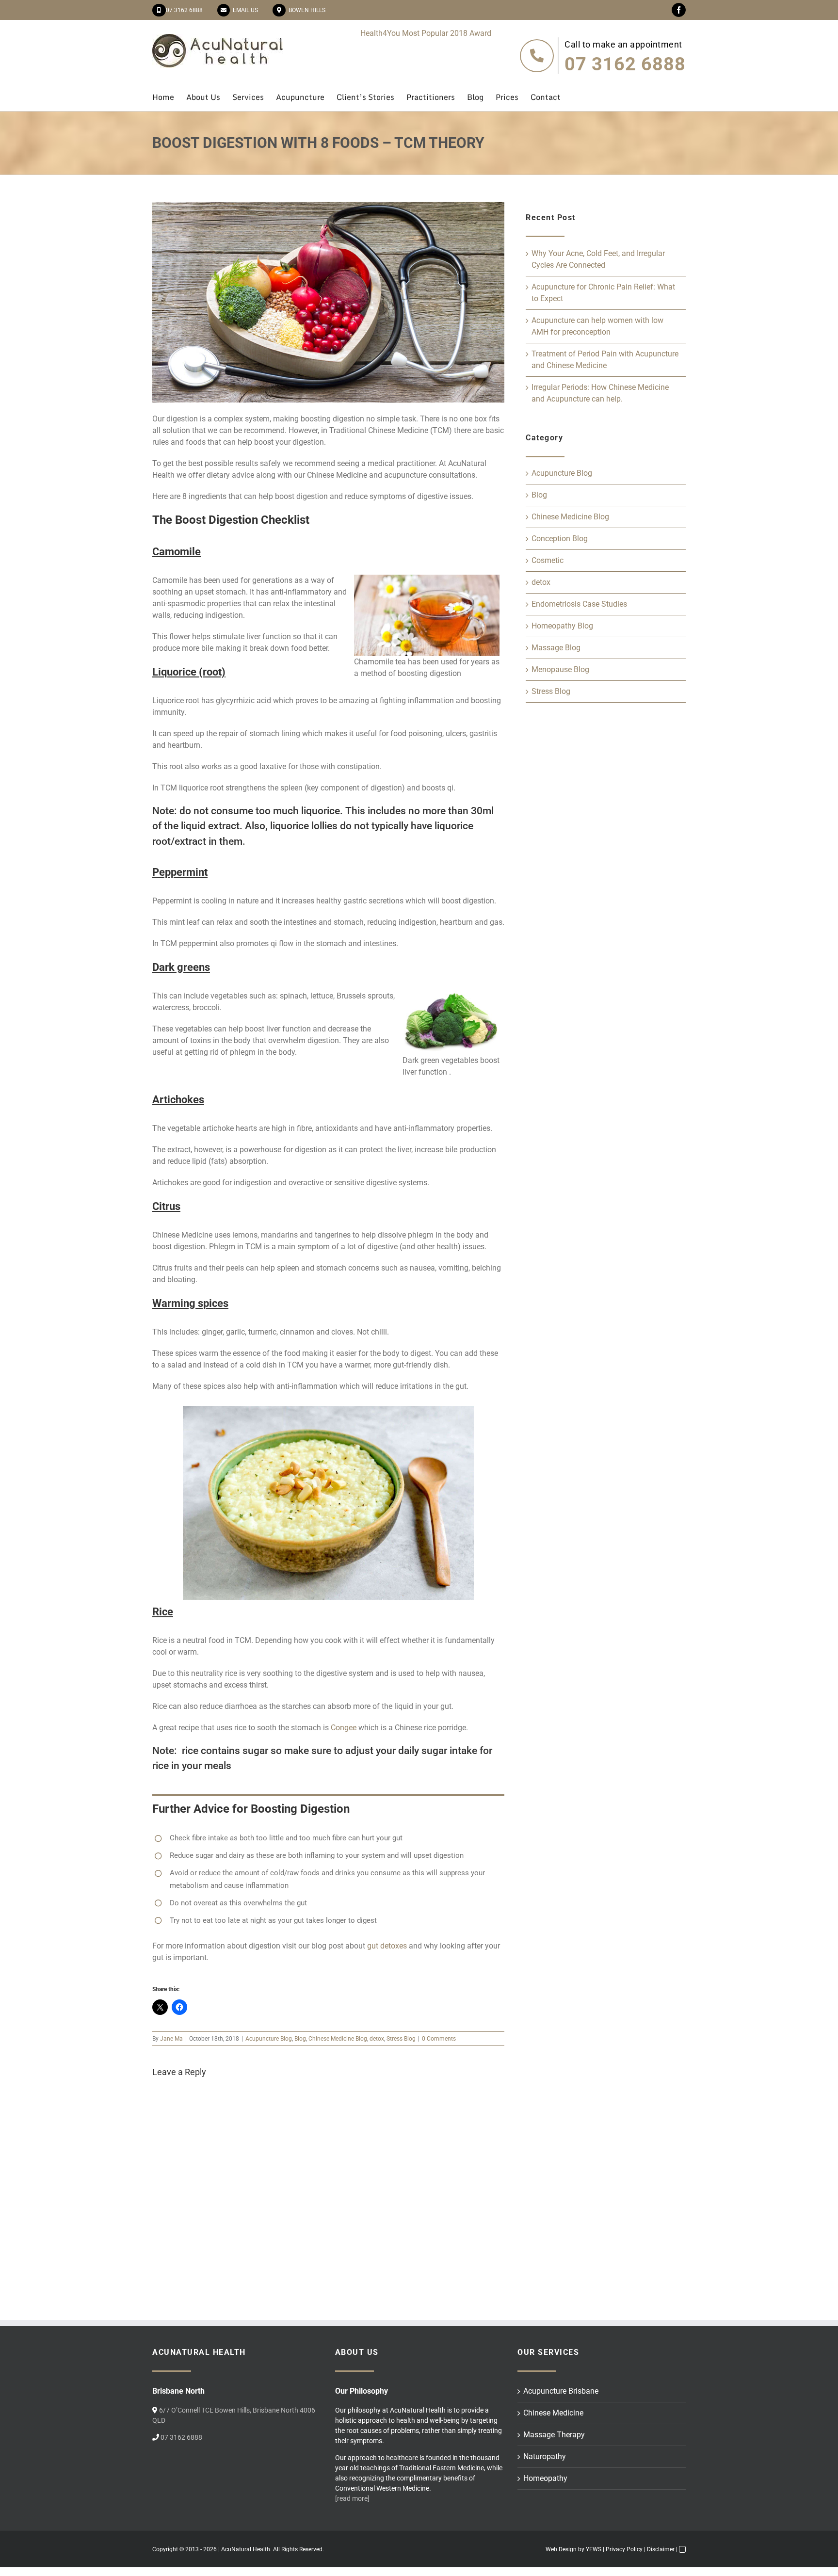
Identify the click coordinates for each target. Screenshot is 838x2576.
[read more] (352, 2498)
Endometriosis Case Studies (579, 604)
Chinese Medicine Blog (338, 2039)
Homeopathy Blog (562, 626)
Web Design (561, 2549)
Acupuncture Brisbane (561, 2391)
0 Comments (439, 2039)
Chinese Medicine (553, 2413)
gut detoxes (387, 1946)
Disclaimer (661, 2549)
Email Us (244, 10)
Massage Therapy (554, 2435)
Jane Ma (171, 2039)
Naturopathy (545, 2456)
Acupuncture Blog (269, 2039)
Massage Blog (556, 648)
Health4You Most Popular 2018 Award (426, 33)
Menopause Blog (560, 669)
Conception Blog (560, 539)
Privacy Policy (624, 2549)
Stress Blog (401, 2039)
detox (377, 2039)
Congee (344, 1728)
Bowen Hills (306, 10)
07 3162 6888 (184, 10)
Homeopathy (545, 2478)
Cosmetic (548, 560)
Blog (300, 2039)
